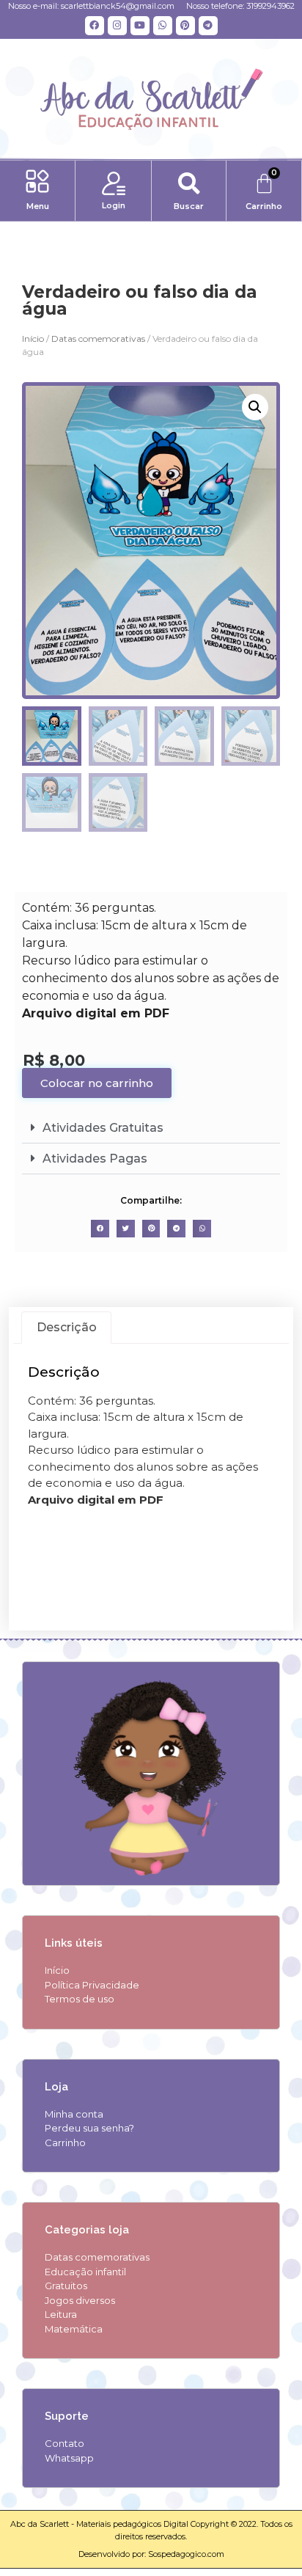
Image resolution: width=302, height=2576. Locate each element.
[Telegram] (208, 26)
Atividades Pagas (95, 1159)
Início (33, 339)
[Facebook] (95, 26)
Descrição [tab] (67, 1327)
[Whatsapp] (163, 26)
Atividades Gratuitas (103, 1128)
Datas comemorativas (98, 339)
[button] (38, 183)
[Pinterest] (185, 26)
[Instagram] (117, 26)
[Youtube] (140, 26)
